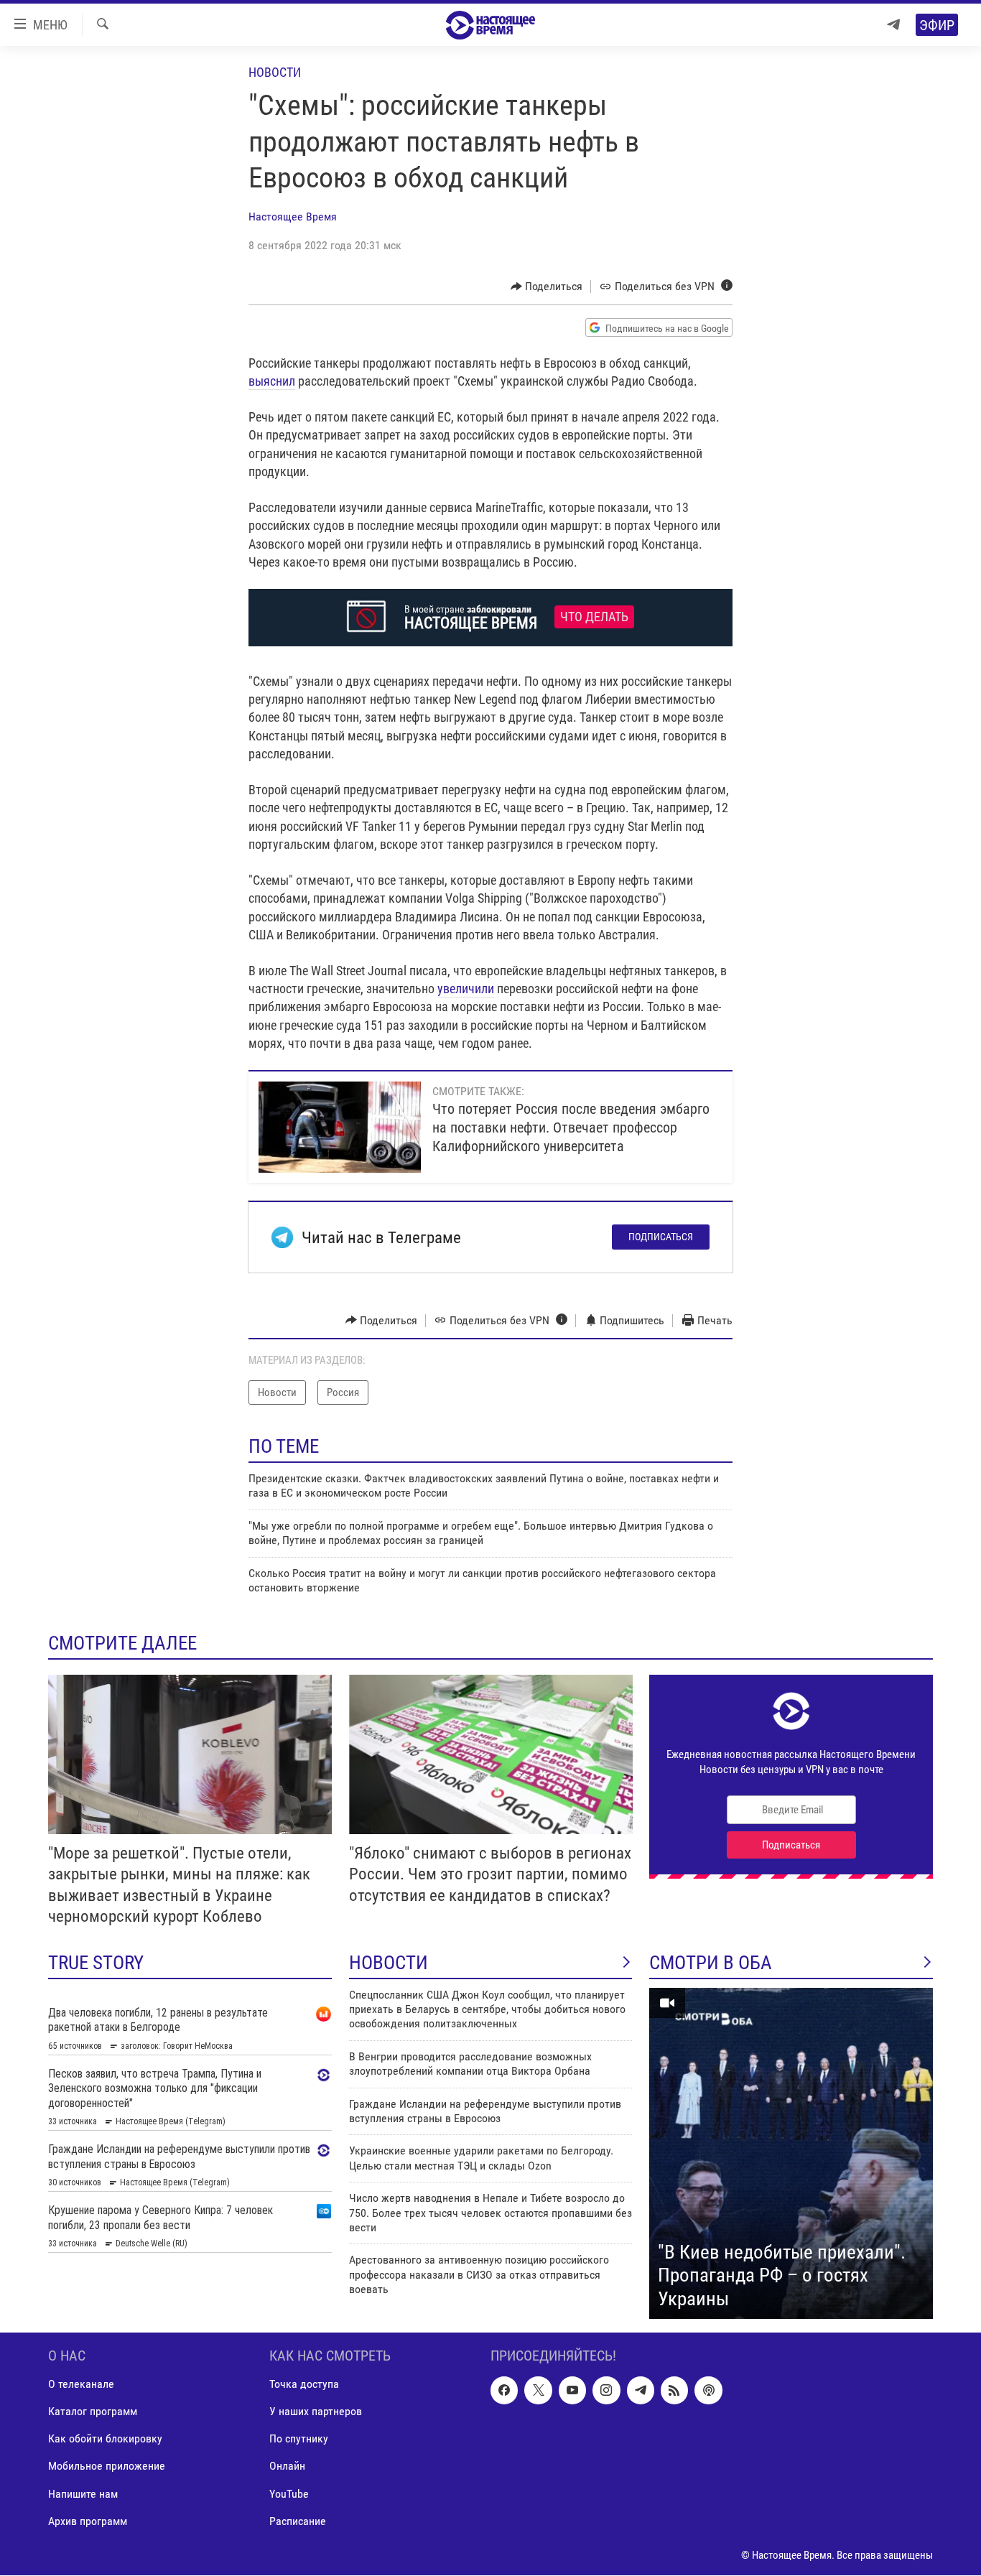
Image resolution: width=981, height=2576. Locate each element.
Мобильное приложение (107, 2466)
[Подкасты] (708, 2391)
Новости (275, 72)
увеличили (466, 989)
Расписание (298, 2521)
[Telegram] (893, 25)
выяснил (272, 381)
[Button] (547, 287)
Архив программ (88, 2521)
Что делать (594, 617)
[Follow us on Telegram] (641, 2391)
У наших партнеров (316, 2412)
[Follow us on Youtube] (572, 2391)
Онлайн (287, 2466)
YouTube (289, 2494)
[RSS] (674, 2391)
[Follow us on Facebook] (504, 2391)
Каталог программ (93, 2412)
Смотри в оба (711, 1963)
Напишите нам (83, 2494)
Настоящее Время (293, 217)
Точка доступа (304, 2385)
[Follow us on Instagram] (606, 2391)
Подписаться (661, 1237)
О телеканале (81, 2385)
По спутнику (299, 2439)
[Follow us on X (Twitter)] (538, 2391)
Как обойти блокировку (105, 2439)
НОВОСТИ (389, 1963)
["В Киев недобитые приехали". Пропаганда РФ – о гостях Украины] (791, 2154)
